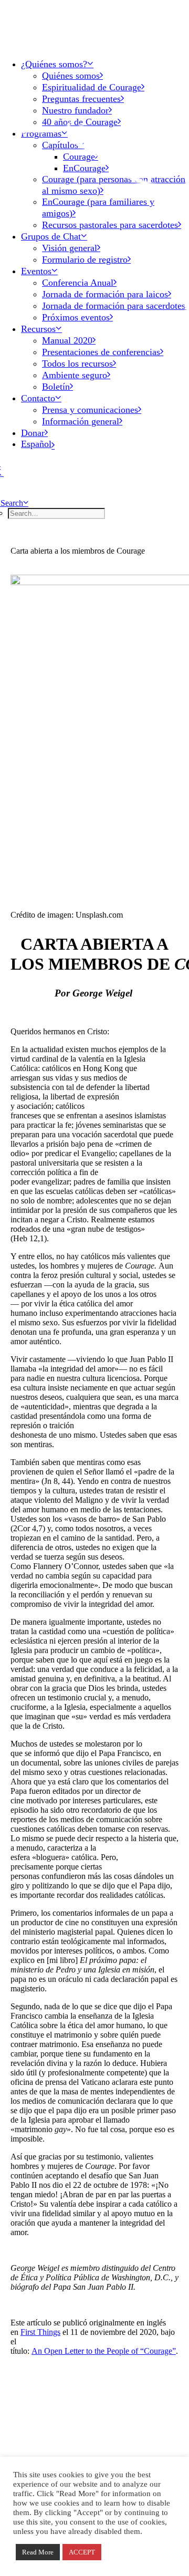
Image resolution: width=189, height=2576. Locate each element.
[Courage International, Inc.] (94, 25)
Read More (38, 2552)
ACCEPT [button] (82, 2552)
